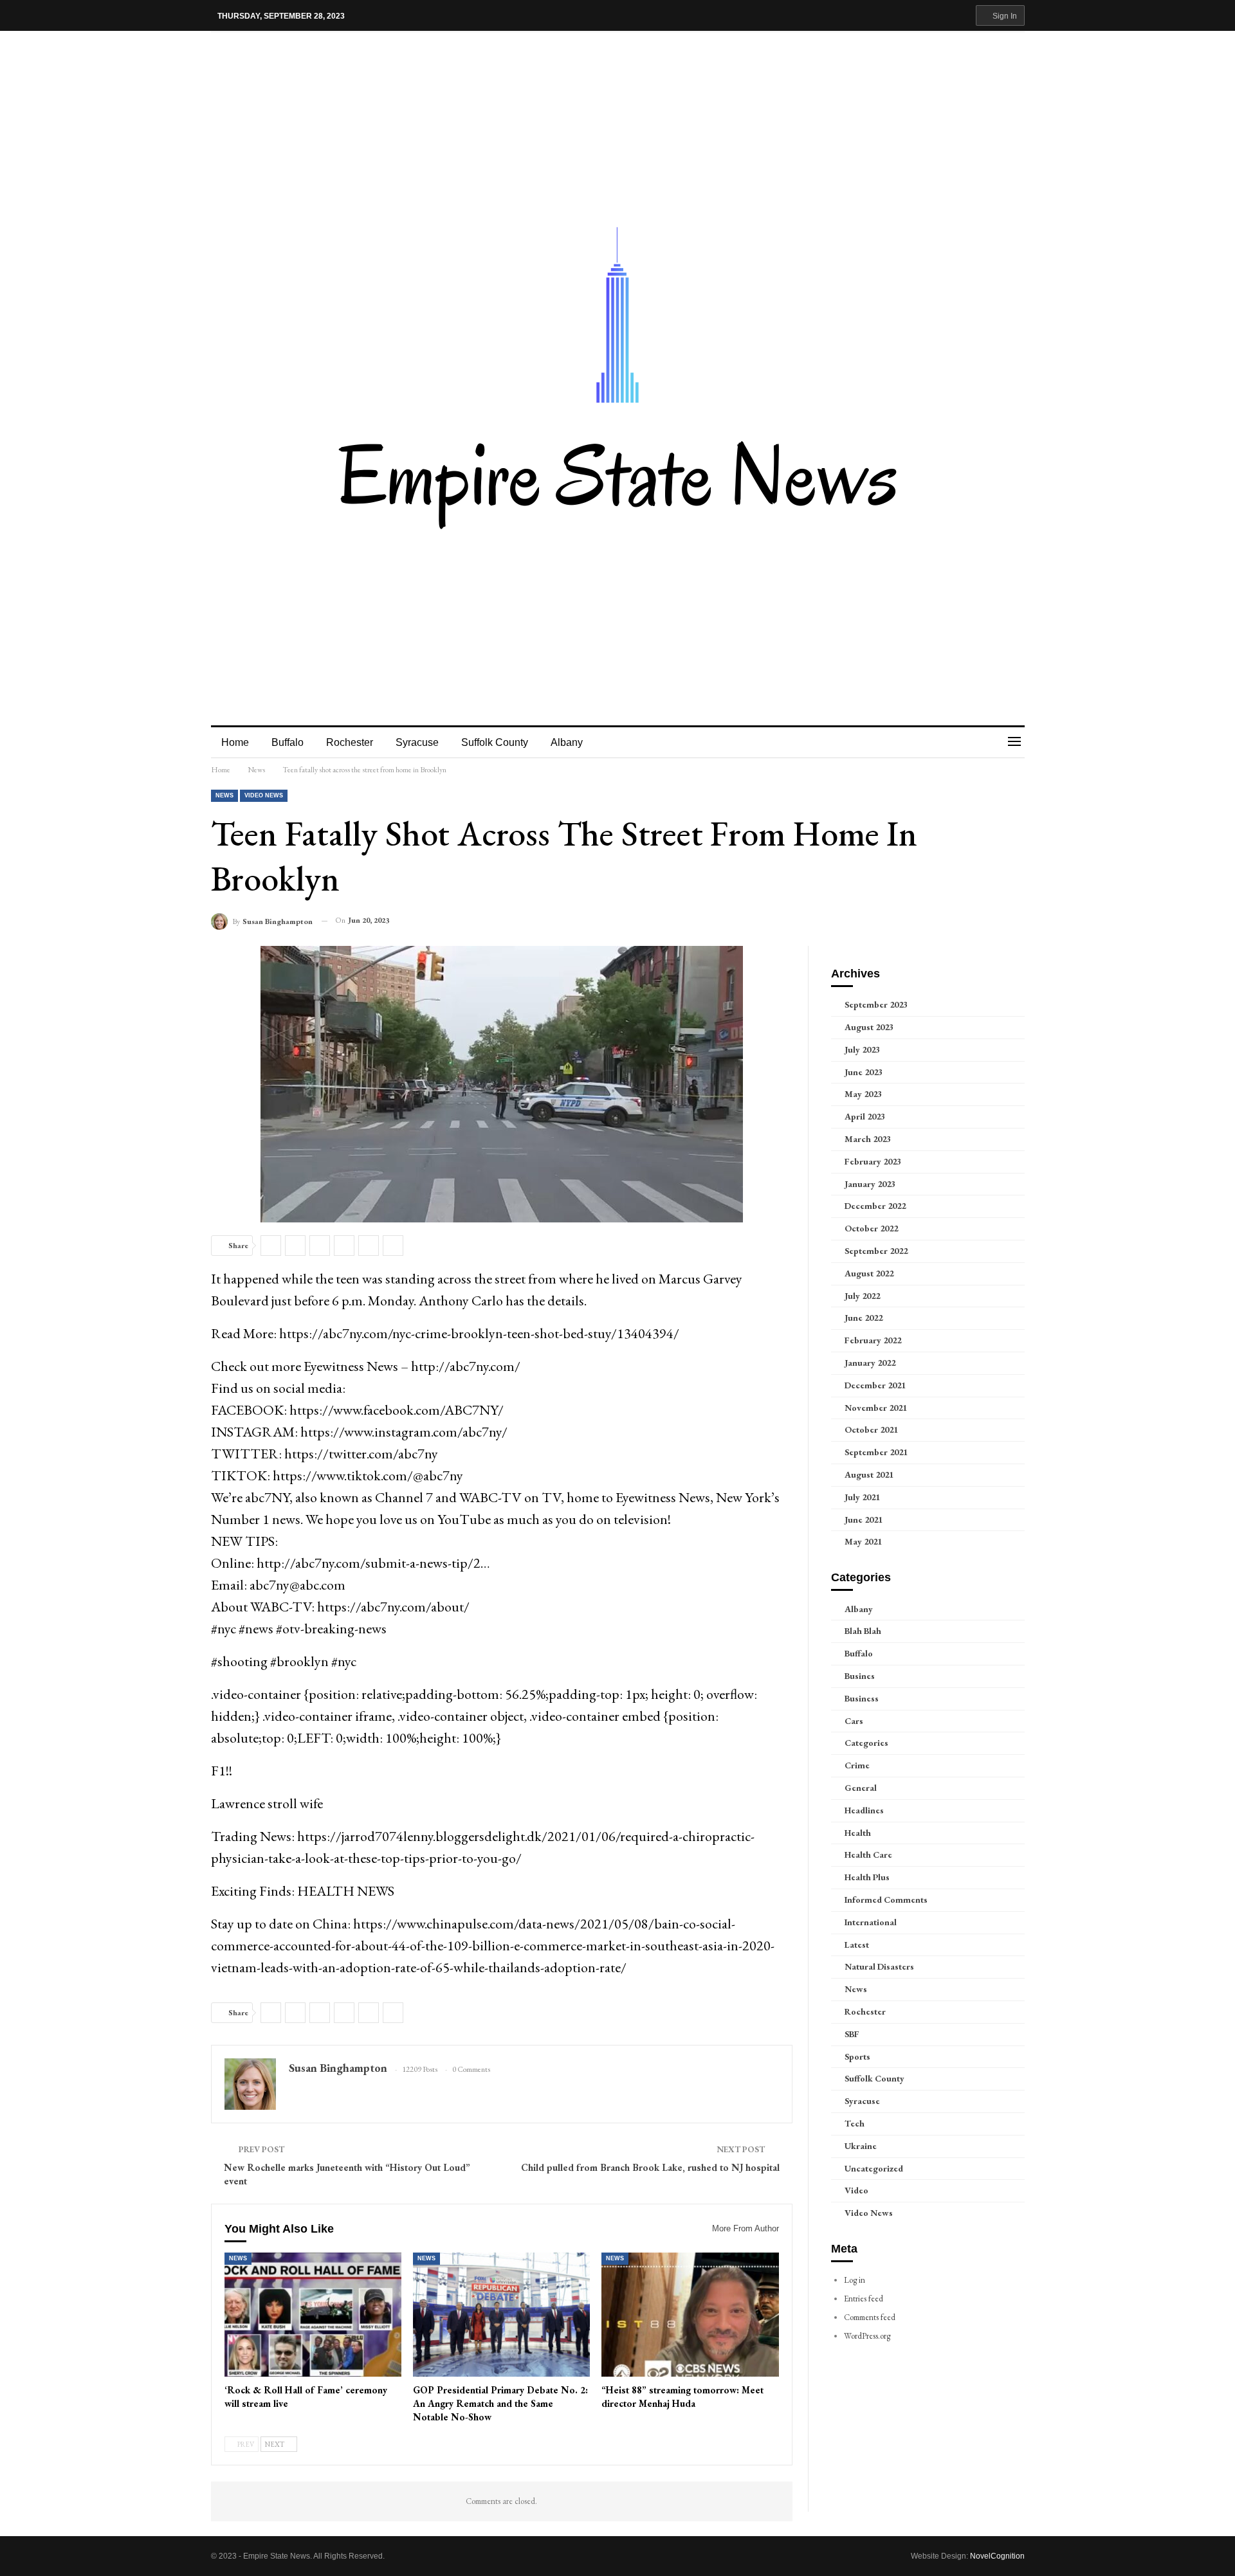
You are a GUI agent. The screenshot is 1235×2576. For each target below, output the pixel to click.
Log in (855, 2280)
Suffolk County (495, 742)
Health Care (868, 1855)
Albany (567, 742)
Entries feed (864, 2299)
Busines (860, 1676)
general (861, 1788)
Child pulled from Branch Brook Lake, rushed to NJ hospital (650, 2167)
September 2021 (876, 1452)
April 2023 (865, 1116)
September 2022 (876, 1251)
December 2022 (875, 1206)
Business (862, 1698)
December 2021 (875, 1385)
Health (858, 1833)
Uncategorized (874, 2168)
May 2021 (863, 1541)
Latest (857, 1945)
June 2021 (864, 1519)
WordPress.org (867, 2336)
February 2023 (873, 1161)
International (871, 1922)
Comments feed (870, 2317)
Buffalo (288, 742)
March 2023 (868, 1139)
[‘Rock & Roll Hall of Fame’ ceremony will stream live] (313, 2315)
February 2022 (873, 1340)
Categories (866, 1743)
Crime (857, 1765)
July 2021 (862, 1497)
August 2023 (869, 1027)
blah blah (863, 1631)
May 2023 (863, 1094)
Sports (857, 2056)
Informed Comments (886, 1900)
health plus (867, 1877)
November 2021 (876, 1408)
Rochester (350, 742)
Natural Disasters (879, 1966)
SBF (852, 2034)
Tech (855, 2123)
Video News (264, 795)
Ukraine (861, 2146)
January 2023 (870, 1184)
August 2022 (869, 1273)
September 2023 (876, 1004)
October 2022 (871, 1228)
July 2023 (862, 1049)
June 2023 (864, 1072)
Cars (854, 1721)
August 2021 (869, 1474)
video (856, 2190)
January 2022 (870, 1363)
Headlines (864, 1810)
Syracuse (417, 742)
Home (235, 742)
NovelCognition (997, 2556)
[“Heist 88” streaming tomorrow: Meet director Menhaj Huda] (690, 2315)
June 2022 (864, 1318)
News (224, 795)
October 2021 (871, 1429)
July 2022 (862, 1296)
